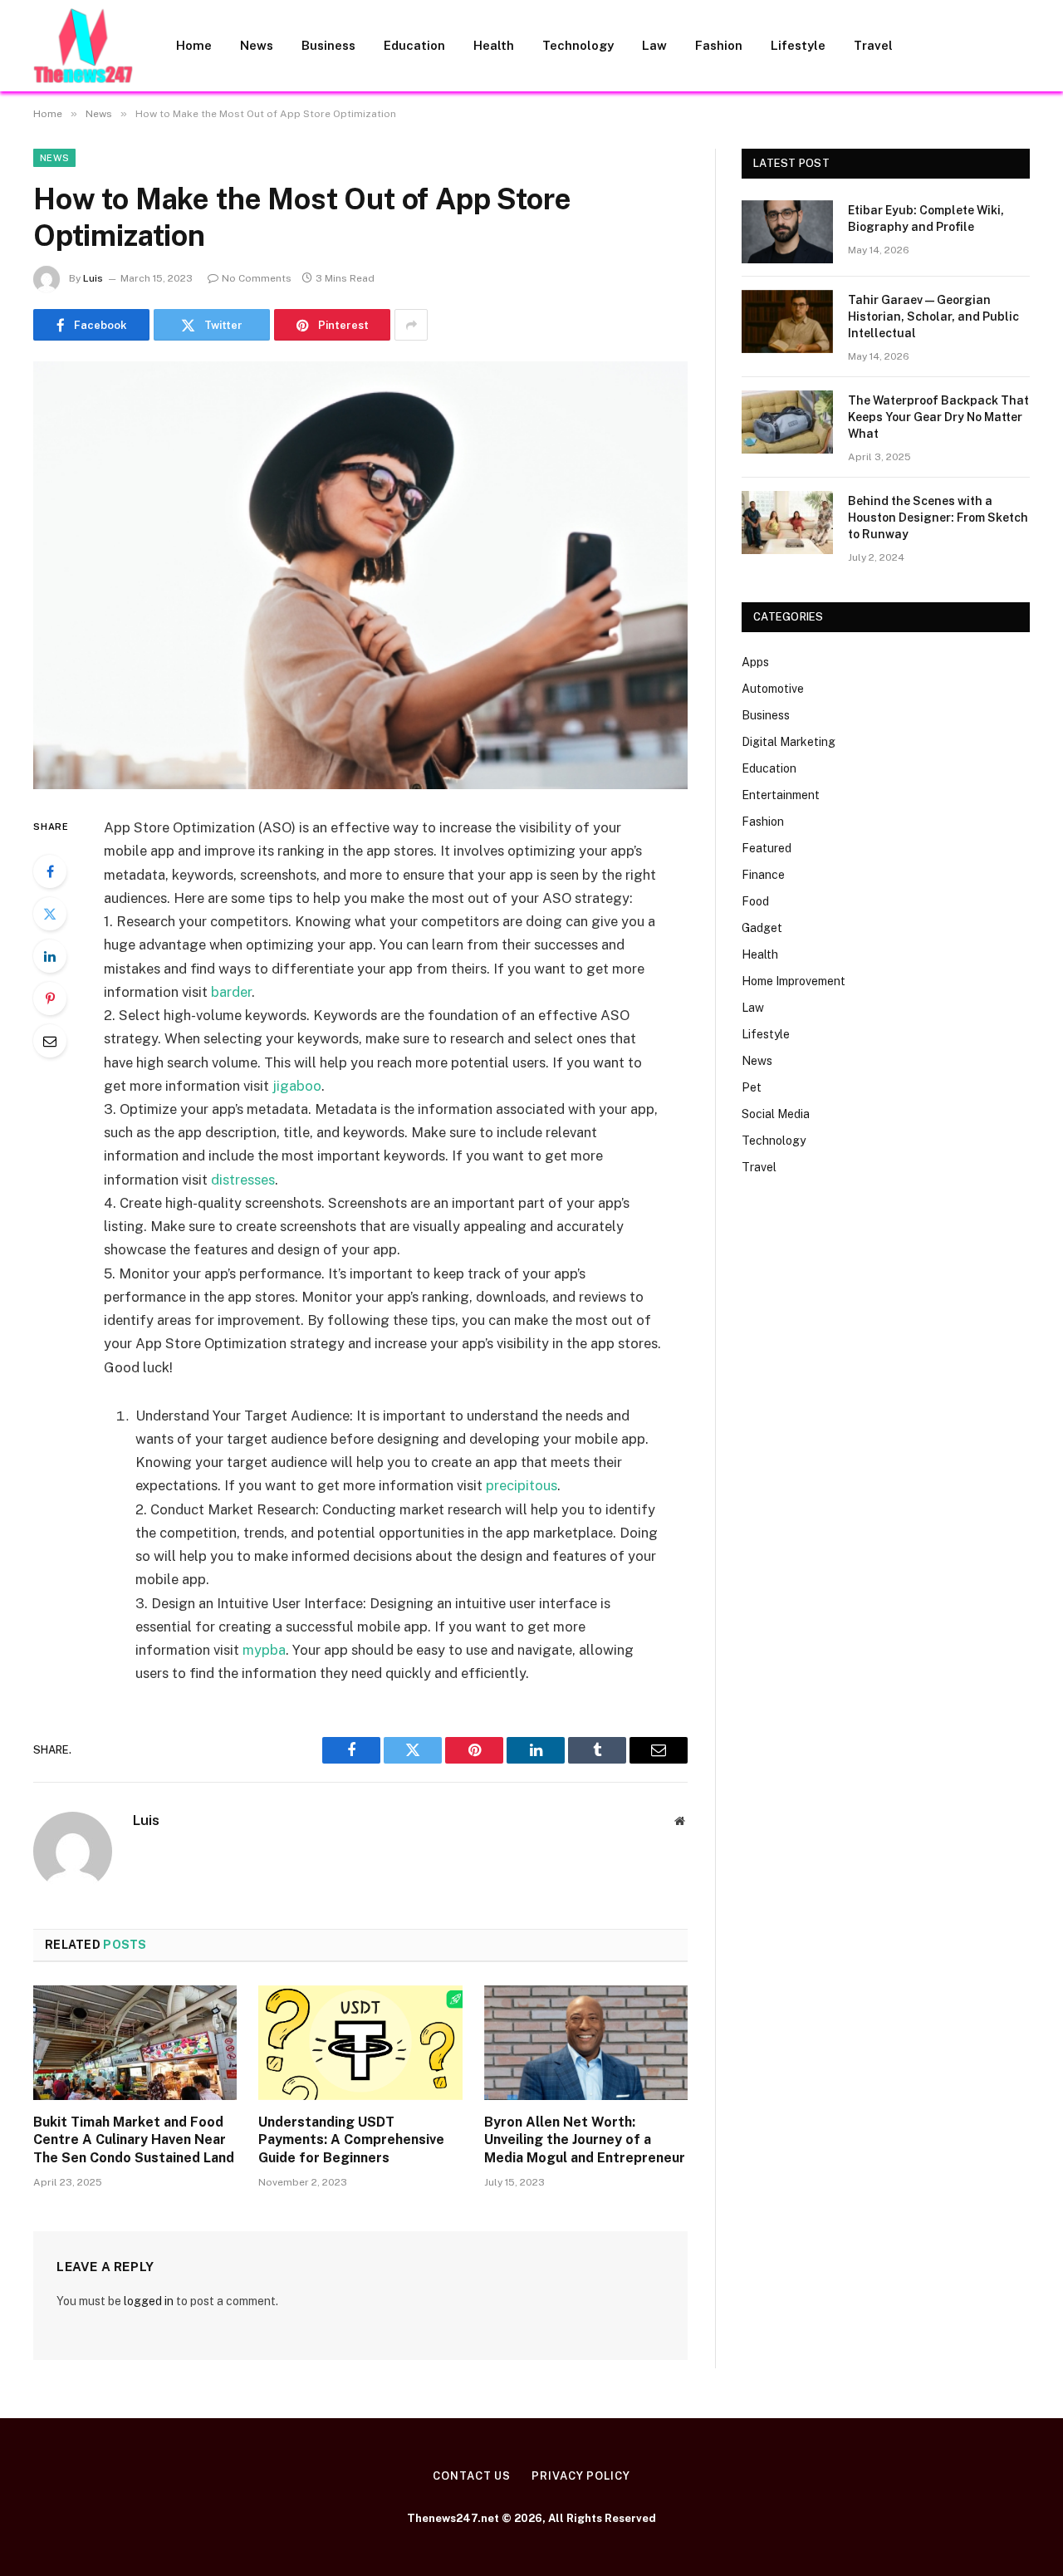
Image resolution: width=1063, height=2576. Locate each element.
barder (231, 992)
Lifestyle (798, 45)
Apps (755, 662)
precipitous (522, 1485)
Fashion (719, 45)
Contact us (472, 2476)
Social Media (776, 1114)
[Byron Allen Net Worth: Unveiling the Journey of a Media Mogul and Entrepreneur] (586, 2043)
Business (328, 45)
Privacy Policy (581, 2476)
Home (194, 45)
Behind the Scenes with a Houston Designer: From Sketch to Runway (938, 518)
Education (414, 45)
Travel (873, 45)
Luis (93, 278)
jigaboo (297, 1086)
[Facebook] (50, 871)
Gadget (762, 928)
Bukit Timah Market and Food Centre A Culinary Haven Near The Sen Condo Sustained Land (134, 2140)
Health (494, 45)
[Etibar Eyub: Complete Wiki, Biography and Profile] (787, 232)
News (257, 45)
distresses (243, 1180)
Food (755, 901)
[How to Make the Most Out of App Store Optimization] (360, 575)
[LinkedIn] (50, 956)
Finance (763, 875)
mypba (264, 1650)
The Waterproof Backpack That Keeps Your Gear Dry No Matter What (938, 417)
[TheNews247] (83, 46)
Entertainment (781, 795)
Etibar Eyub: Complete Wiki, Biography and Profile (926, 218)
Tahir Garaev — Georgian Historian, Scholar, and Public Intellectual (933, 316)
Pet (752, 1087)
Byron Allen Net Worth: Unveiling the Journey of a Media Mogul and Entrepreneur (585, 2140)
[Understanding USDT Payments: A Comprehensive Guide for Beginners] (360, 2043)
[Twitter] (50, 914)
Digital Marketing (789, 742)
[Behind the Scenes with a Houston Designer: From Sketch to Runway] (787, 523)
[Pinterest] (50, 999)
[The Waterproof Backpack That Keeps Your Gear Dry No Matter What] (787, 422)
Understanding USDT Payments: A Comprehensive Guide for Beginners (351, 2140)
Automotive (773, 689)
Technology (578, 45)
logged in (149, 2301)
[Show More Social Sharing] (411, 325)
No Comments (257, 278)
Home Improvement (794, 981)
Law (654, 45)
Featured (767, 848)
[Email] (50, 1041)
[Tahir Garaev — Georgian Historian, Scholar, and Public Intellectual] (787, 321)
